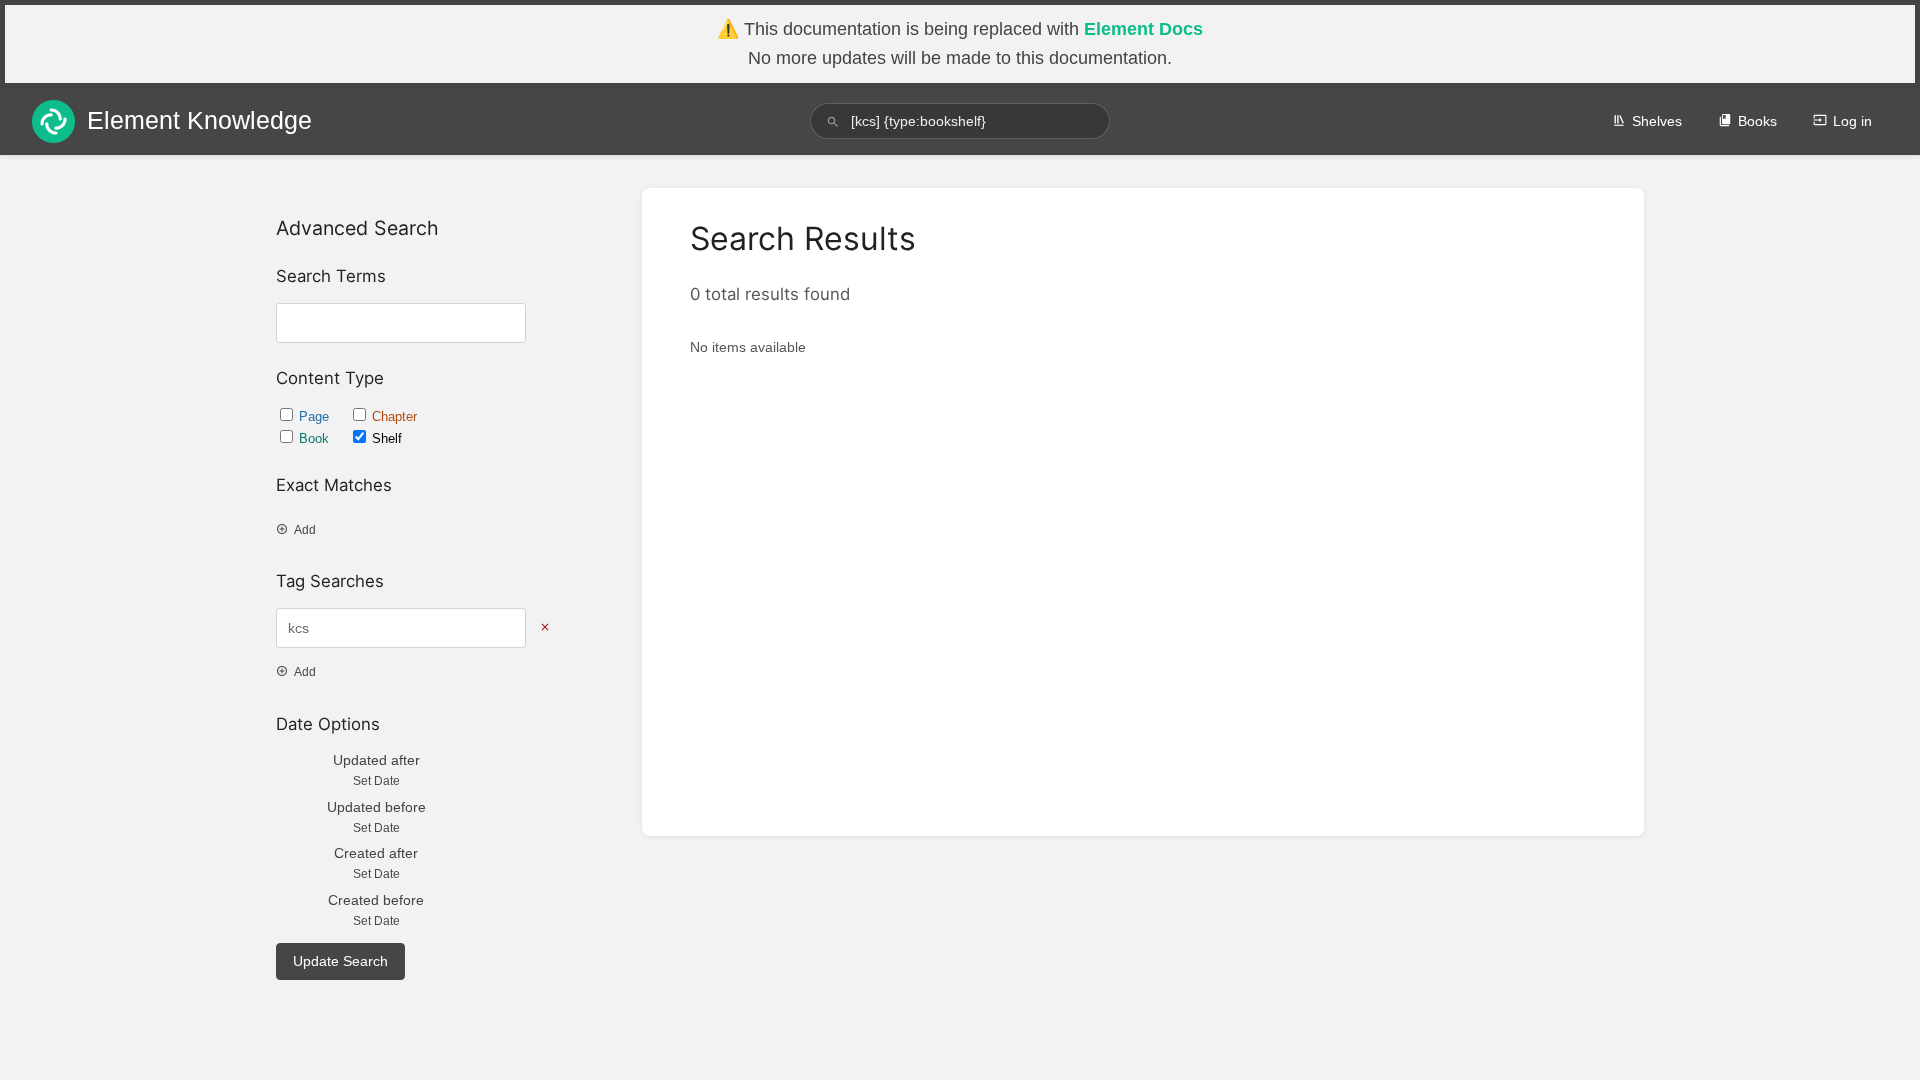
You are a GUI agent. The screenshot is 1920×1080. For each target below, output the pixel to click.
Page (316, 416)
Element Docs (1143, 29)
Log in (1852, 121)
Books (1757, 121)
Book (316, 438)
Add (305, 530)
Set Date (376, 781)
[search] (960, 121)
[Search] (833, 121)
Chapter (394, 416)
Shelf (387, 438)
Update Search (340, 961)
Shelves (1657, 121)
